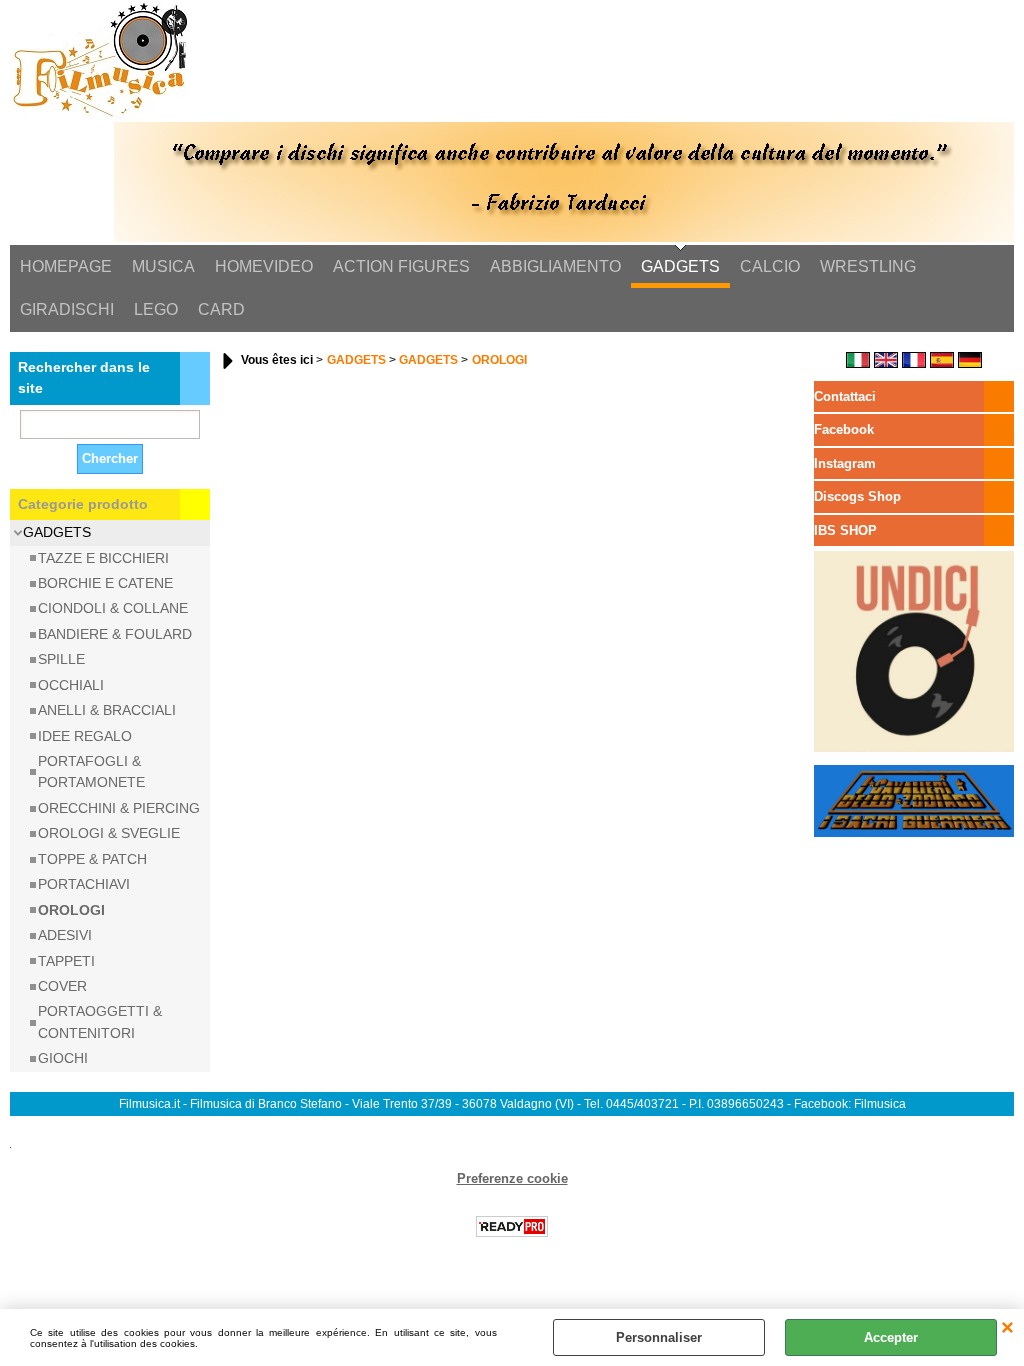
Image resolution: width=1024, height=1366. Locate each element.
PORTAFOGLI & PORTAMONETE (91, 771)
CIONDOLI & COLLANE (113, 608)
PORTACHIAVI (84, 884)
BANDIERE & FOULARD (115, 634)
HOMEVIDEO (264, 266)
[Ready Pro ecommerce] (512, 1226)
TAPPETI (66, 961)
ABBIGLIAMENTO (555, 266)
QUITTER (1007, 1329)
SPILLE (61, 659)
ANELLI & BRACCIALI (107, 710)
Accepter (891, 1337)
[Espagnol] (942, 363)
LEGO (156, 309)
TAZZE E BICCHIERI (103, 558)
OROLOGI (71, 910)
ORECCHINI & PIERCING (119, 808)
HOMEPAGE (66, 266)
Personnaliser (659, 1337)
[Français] (914, 363)
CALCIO (770, 266)
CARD (221, 309)
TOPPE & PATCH (92, 859)
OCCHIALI (71, 685)
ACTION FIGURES (401, 266)
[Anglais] (886, 363)
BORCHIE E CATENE (105, 583)
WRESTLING (868, 266)
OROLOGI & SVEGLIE (109, 833)
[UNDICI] (914, 747)
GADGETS (680, 266)
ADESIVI (65, 935)
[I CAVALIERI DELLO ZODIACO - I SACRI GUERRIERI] (914, 832)
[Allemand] (970, 363)
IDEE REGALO (85, 736)
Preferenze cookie (512, 1178)
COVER (62, 986)
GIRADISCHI (67, 309)
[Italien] (858, 363)
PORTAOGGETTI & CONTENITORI (100, 1021)
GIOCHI (63, 1058)
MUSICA (163, 266)
